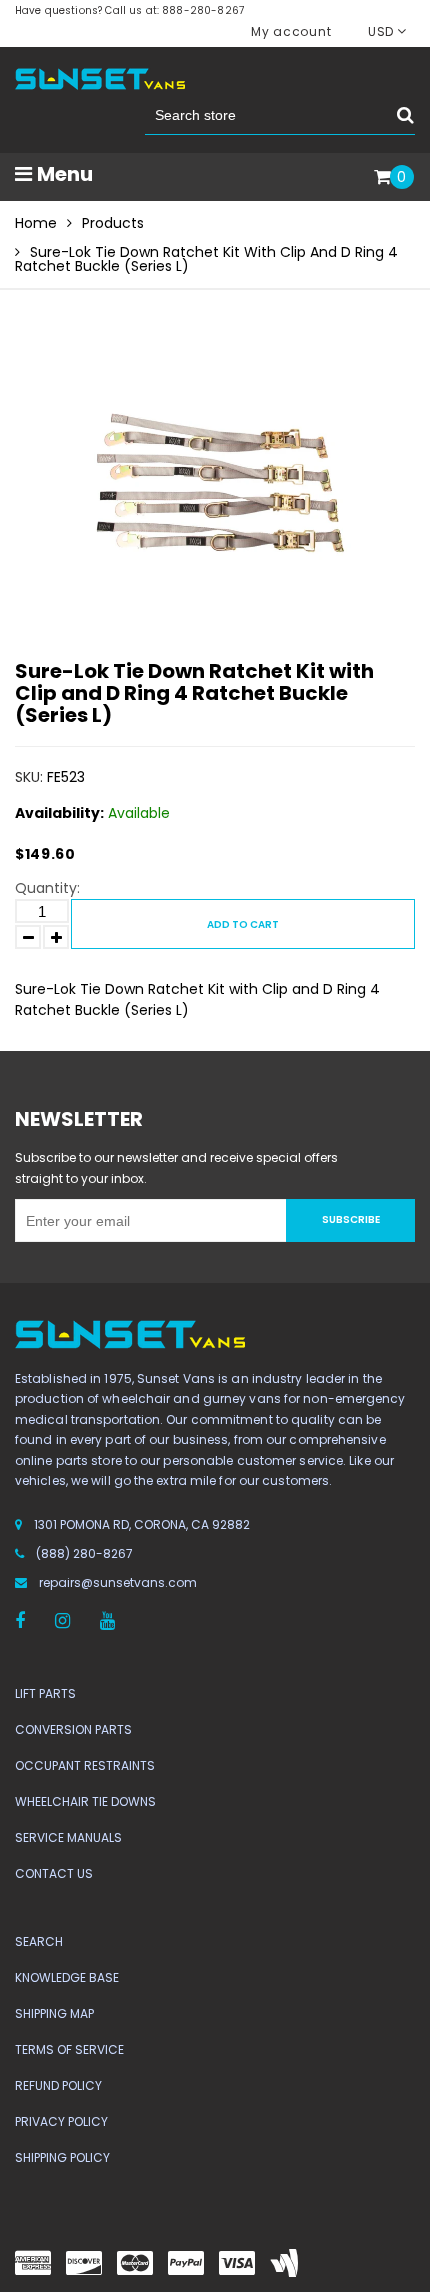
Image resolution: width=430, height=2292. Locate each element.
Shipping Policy (62, 2157)
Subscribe (351, 1219)
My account (291, 31)
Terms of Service (69, 2049)
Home (36, 223)
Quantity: (47, 888)
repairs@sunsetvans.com (118, 1582)
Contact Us (54, 1873)
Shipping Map (54, 2013)
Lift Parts (45, 1693)
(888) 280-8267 (84, 1553)
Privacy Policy (61, 2121)
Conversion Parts (73, 1729)
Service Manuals (68, 1837)
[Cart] (382, 178)
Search (39, 1941)
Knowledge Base (67, 1977)
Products (113, 223)
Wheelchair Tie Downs (85, 1801)
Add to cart (243, 924)
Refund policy (58, 2085)
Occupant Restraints (85, 1765)
